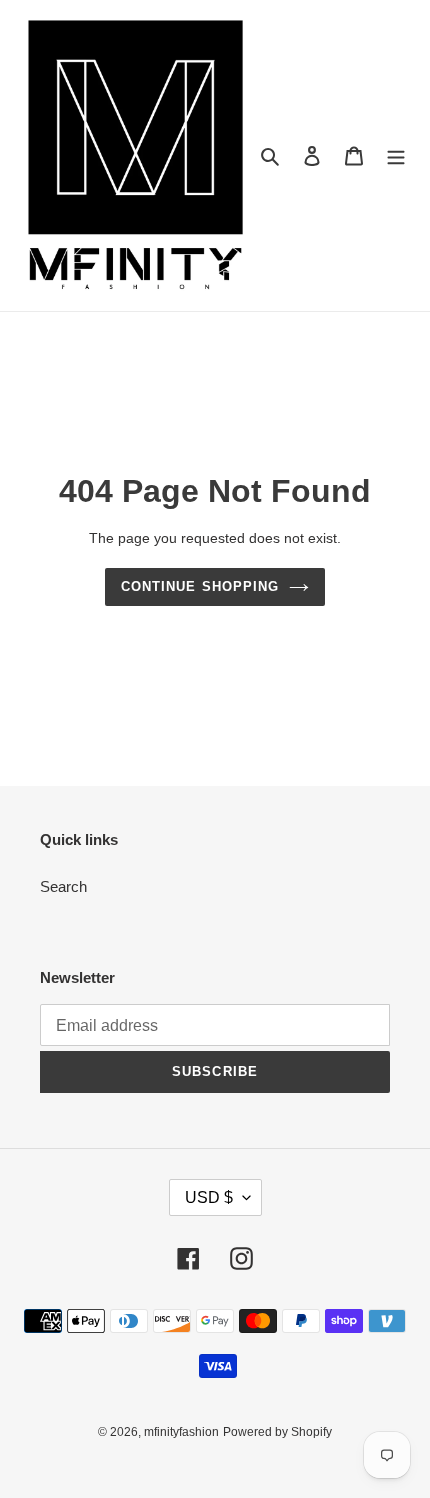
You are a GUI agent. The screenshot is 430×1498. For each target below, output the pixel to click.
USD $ (209, 1197)
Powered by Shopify (277, 1432)
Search (63, 886)
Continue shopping (200, 586)
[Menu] (396, 155)
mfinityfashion (181, 1432)
